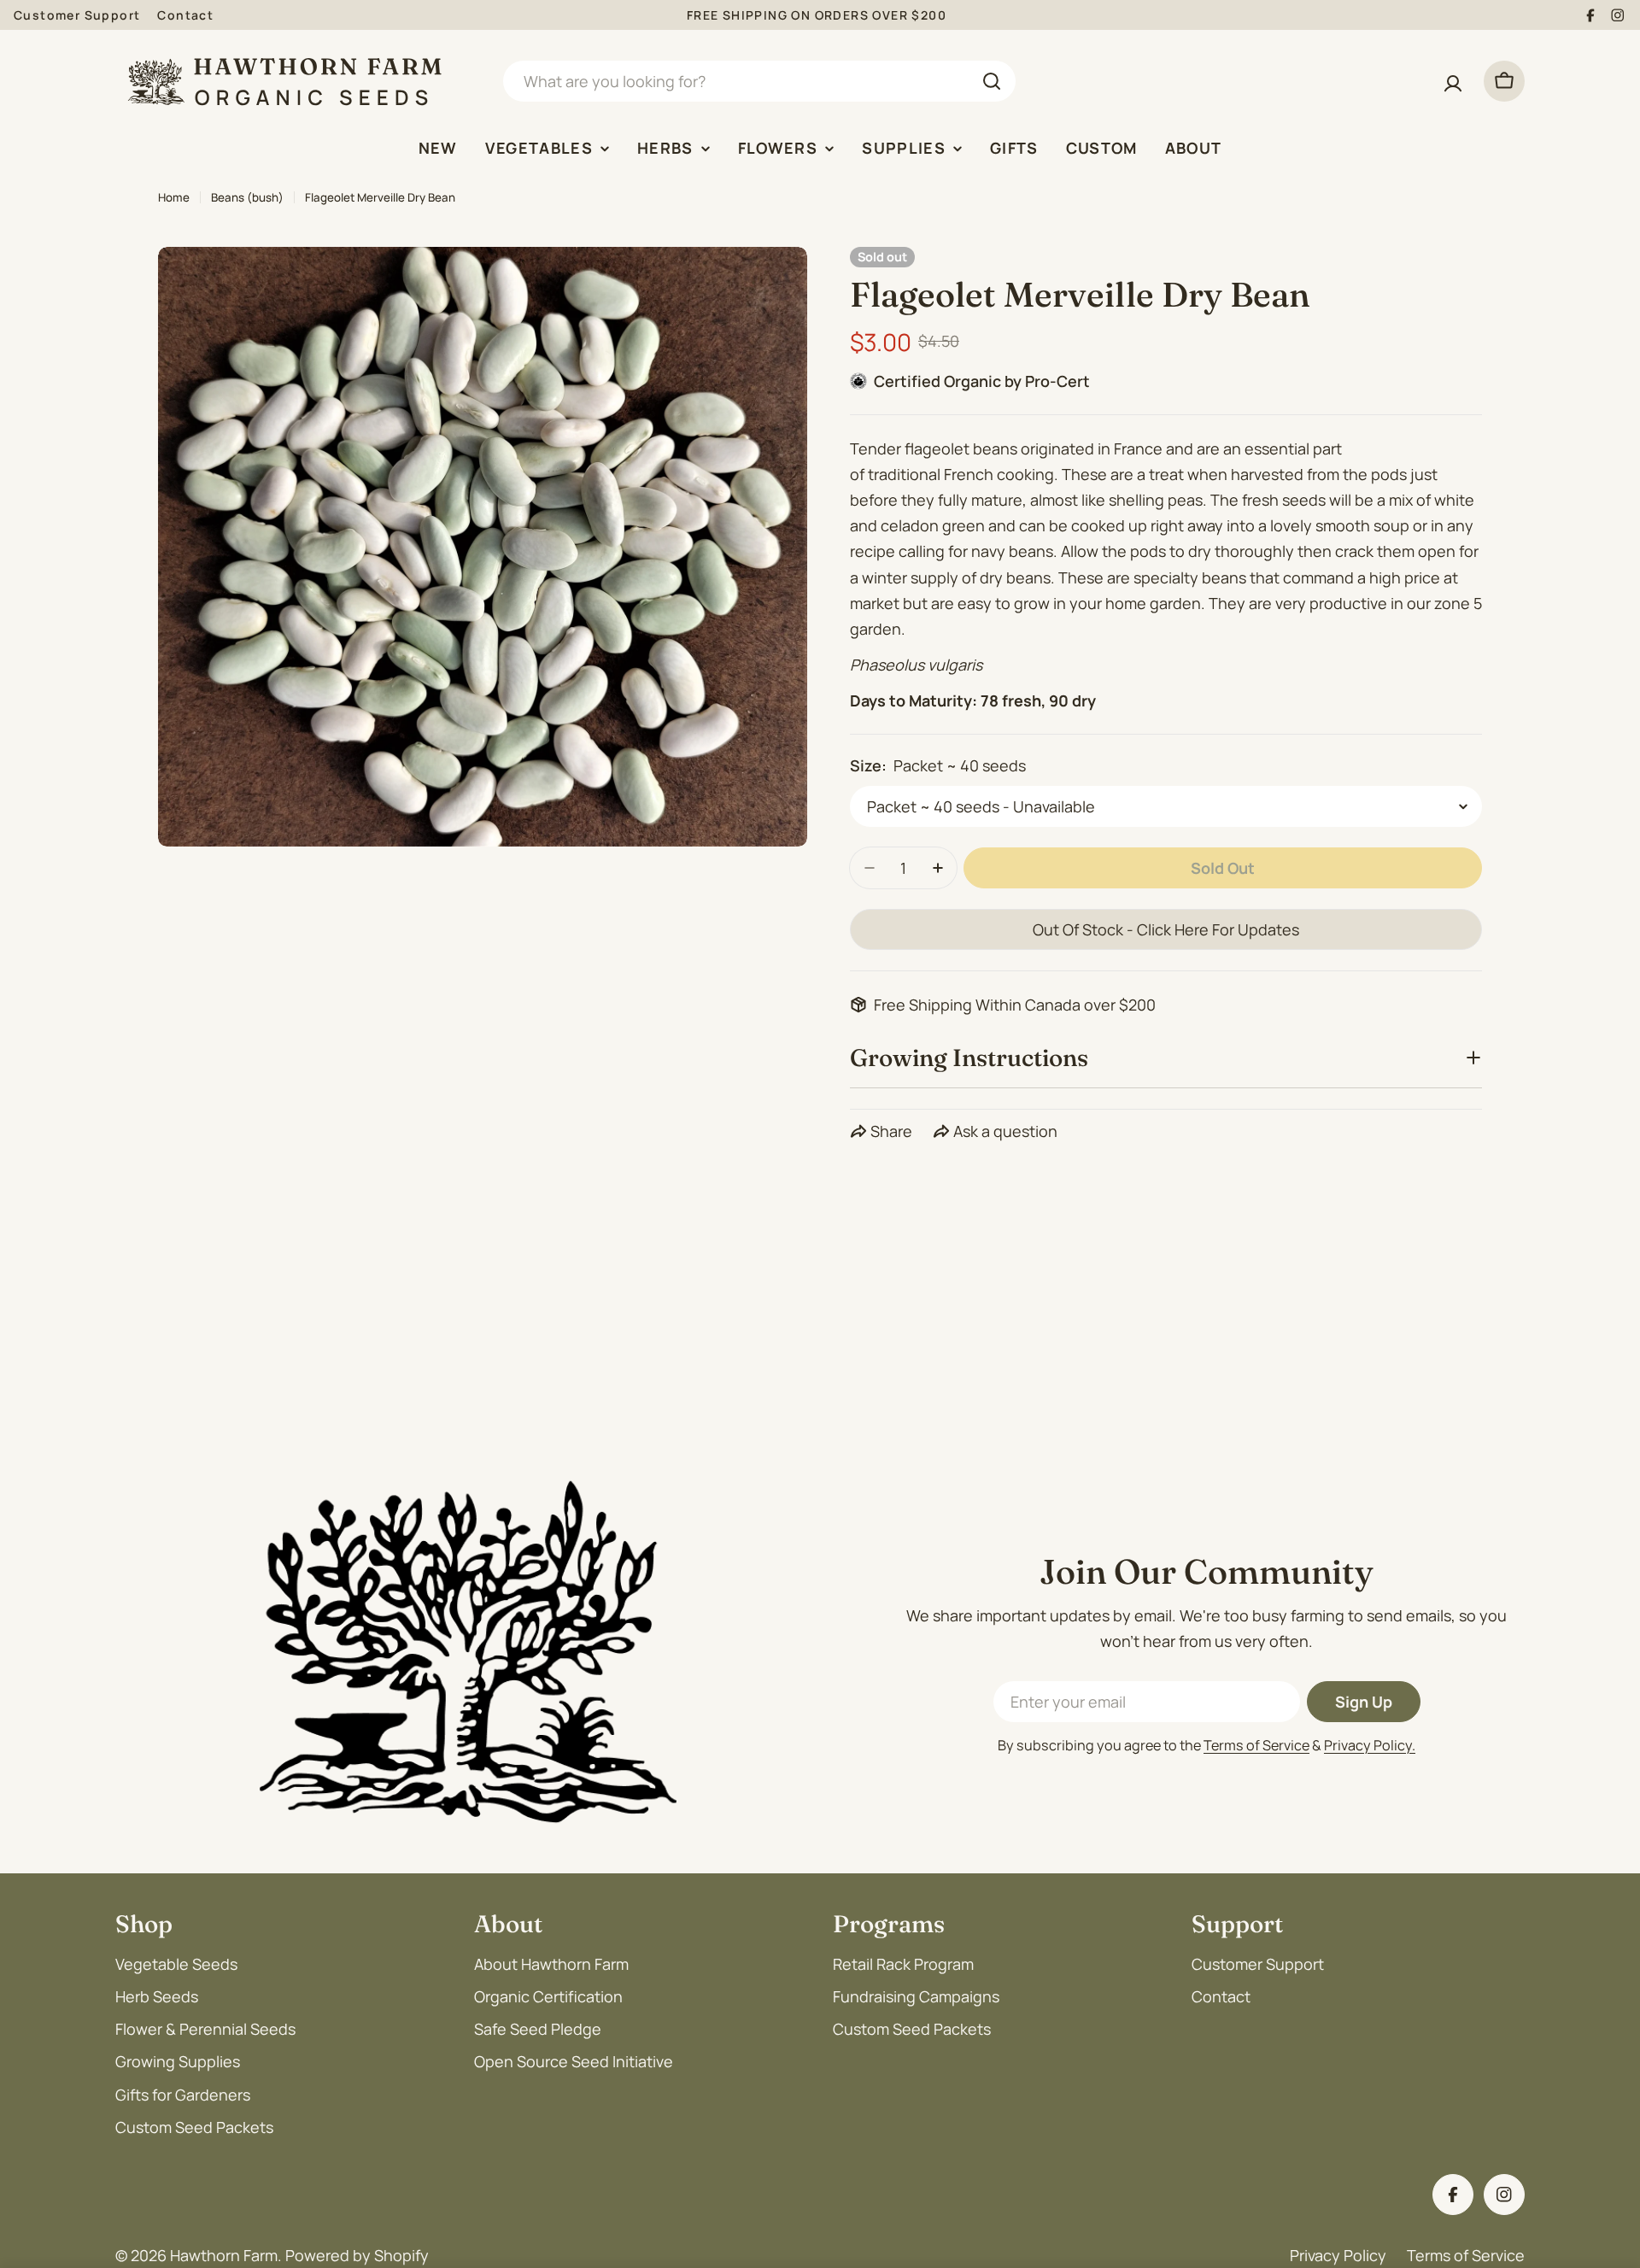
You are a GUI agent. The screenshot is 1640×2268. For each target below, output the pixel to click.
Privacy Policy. (1370, 1745)
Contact (185, 15)
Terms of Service (1256, 1745)
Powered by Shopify (357, 2255)
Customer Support (77, 15)
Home (174, 197)
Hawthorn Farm (224, 2255)
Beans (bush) (247, 197)
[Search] (992, 81)
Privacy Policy (1338, 2255)
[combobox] (759, 81)
